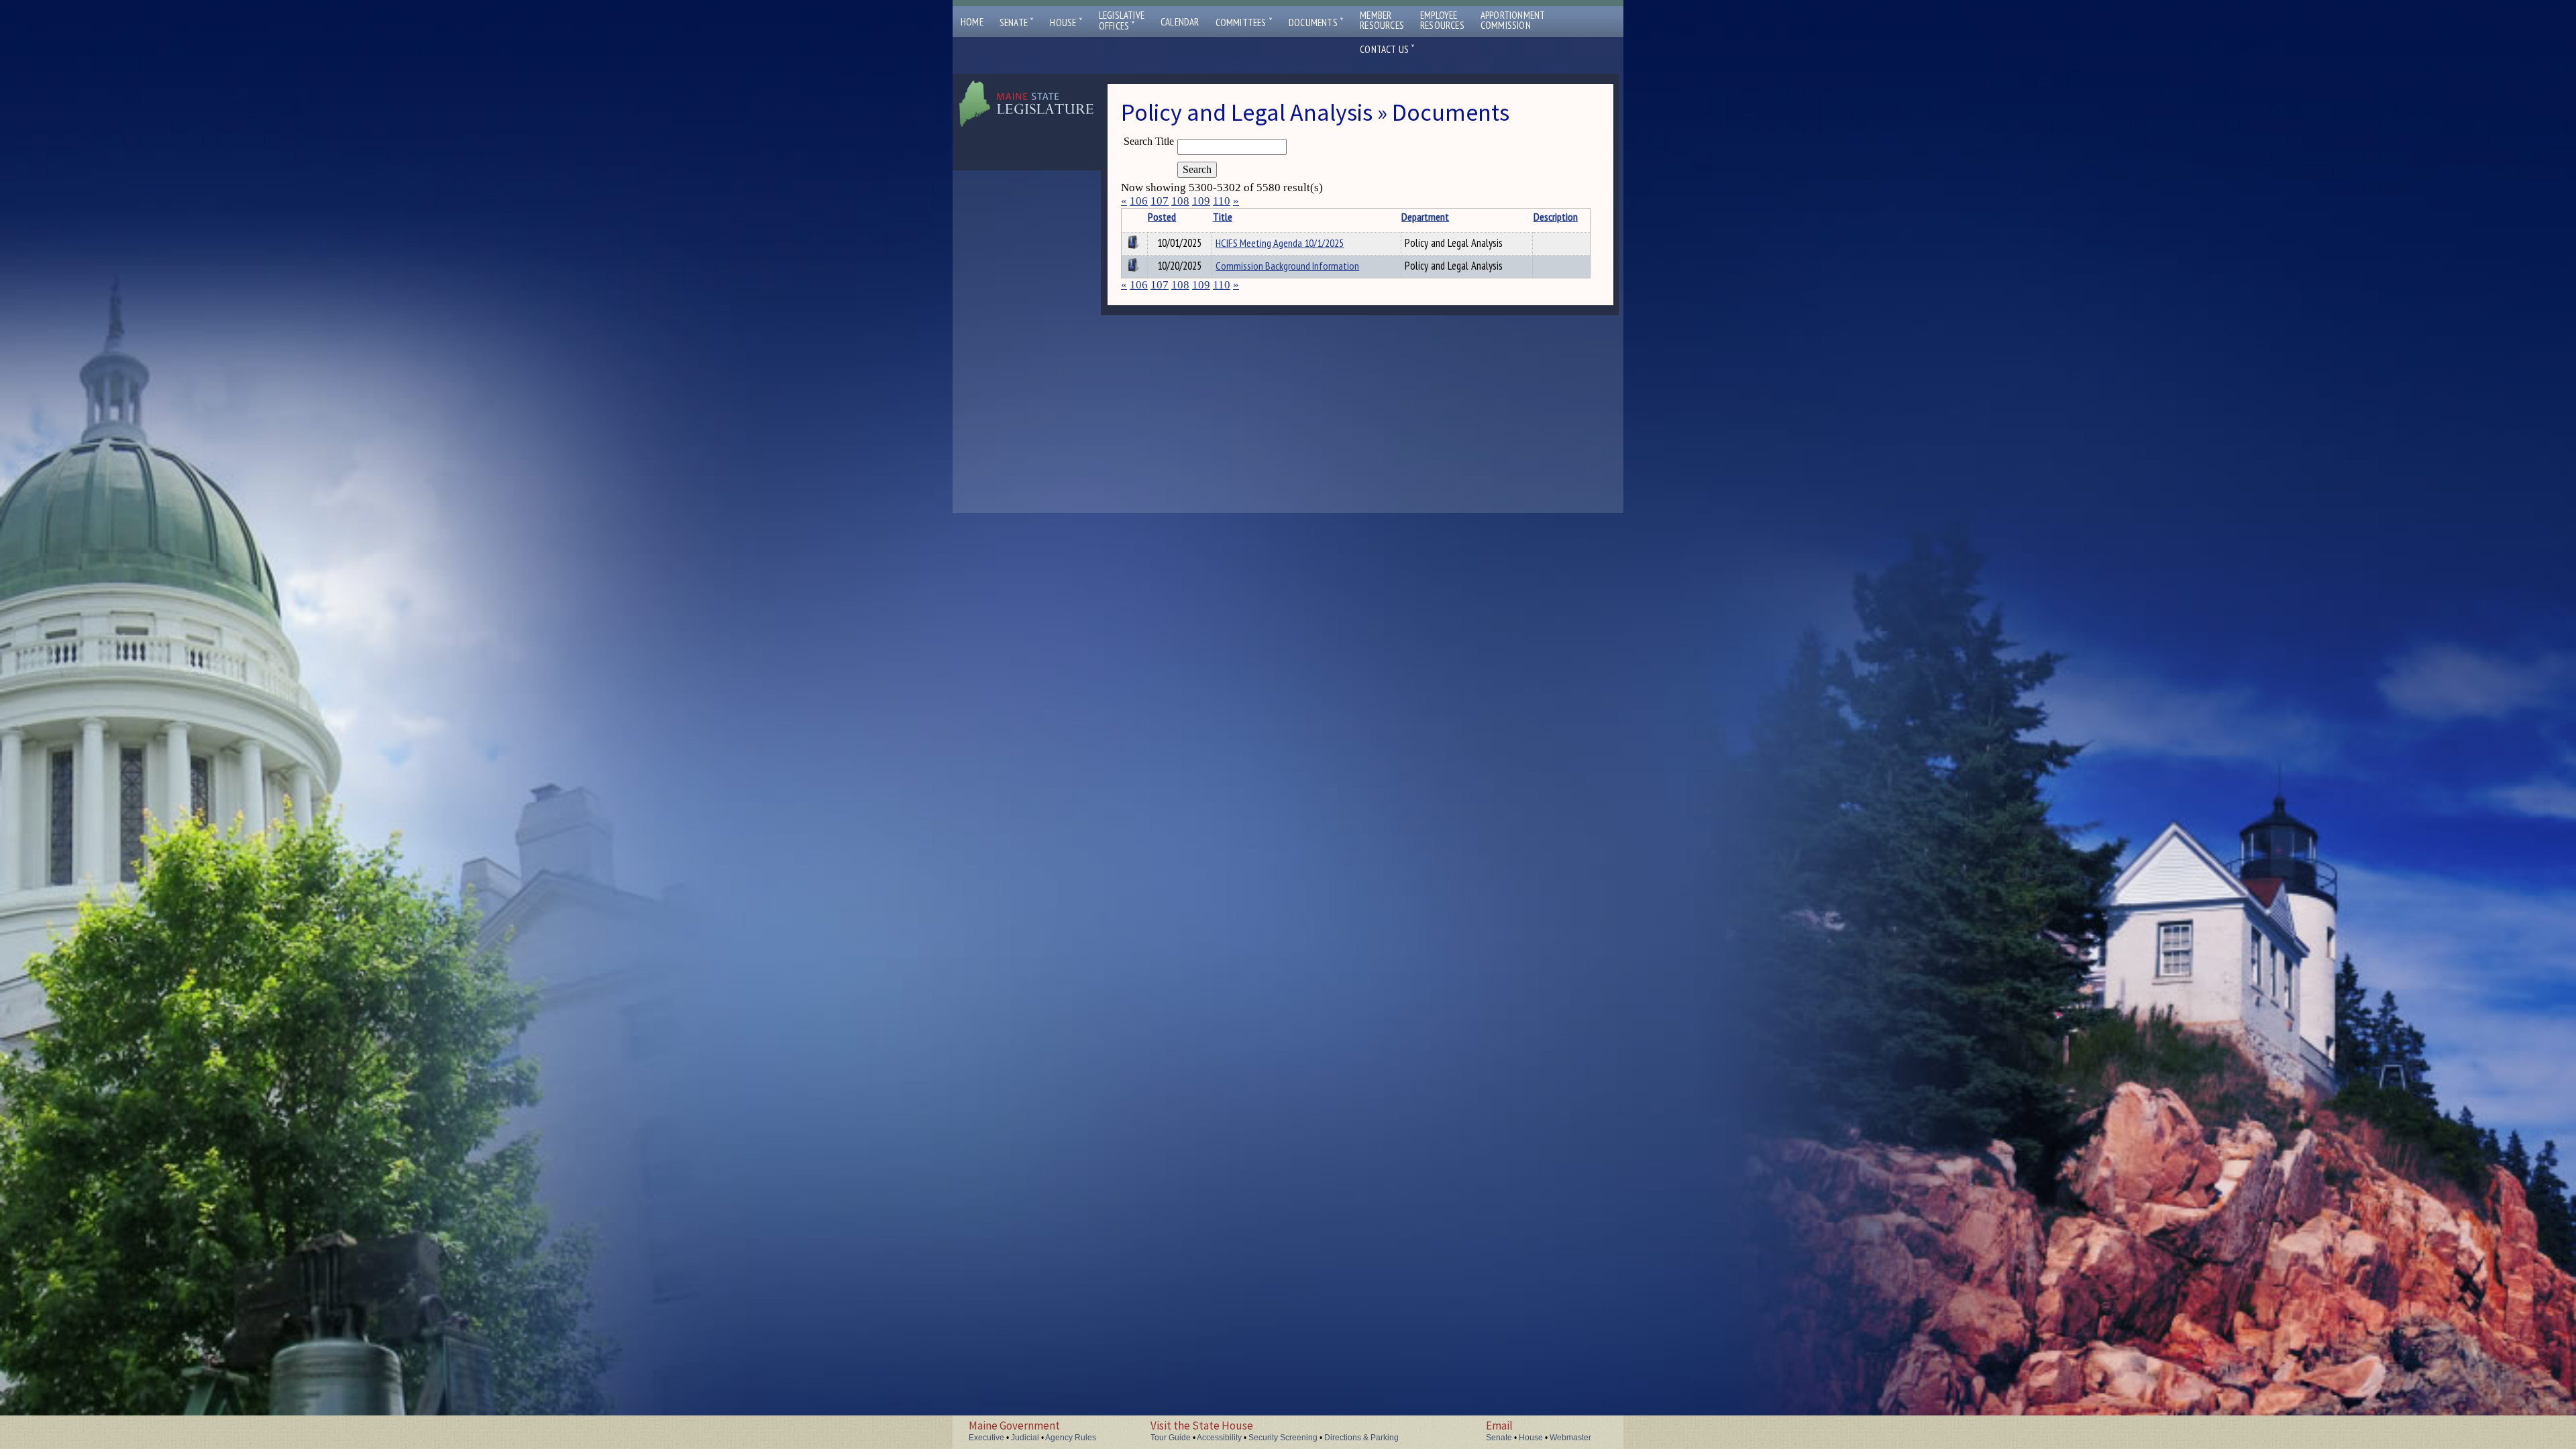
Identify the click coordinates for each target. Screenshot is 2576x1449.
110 (1222, 201)
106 (1139, 201)
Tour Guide (1171, 1438)
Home (972, 22)
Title (1223, 217)
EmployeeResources (1442, 20)
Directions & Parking (1361, 1438)
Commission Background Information (1287, 266)
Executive (986, 1438)
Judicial (1025, 1438)
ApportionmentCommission (1513, 20)
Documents (1316, 22)
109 (1201, 201)
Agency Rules (1071, 1438)
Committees (1244, 22)
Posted (1162, 217)
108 (1180, 201)
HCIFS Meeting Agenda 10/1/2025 (1280, 243)
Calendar (1180, 22)
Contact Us (1387, 49)
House (1066, 22)
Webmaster (1570, 1438)
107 (1160, 201)
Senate (1017, 22)
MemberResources (1382, 20)
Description (1556, 217)
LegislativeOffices (1122, 21)
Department (1425, 217)
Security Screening (1283, 1438)
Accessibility (1219, 1438)
